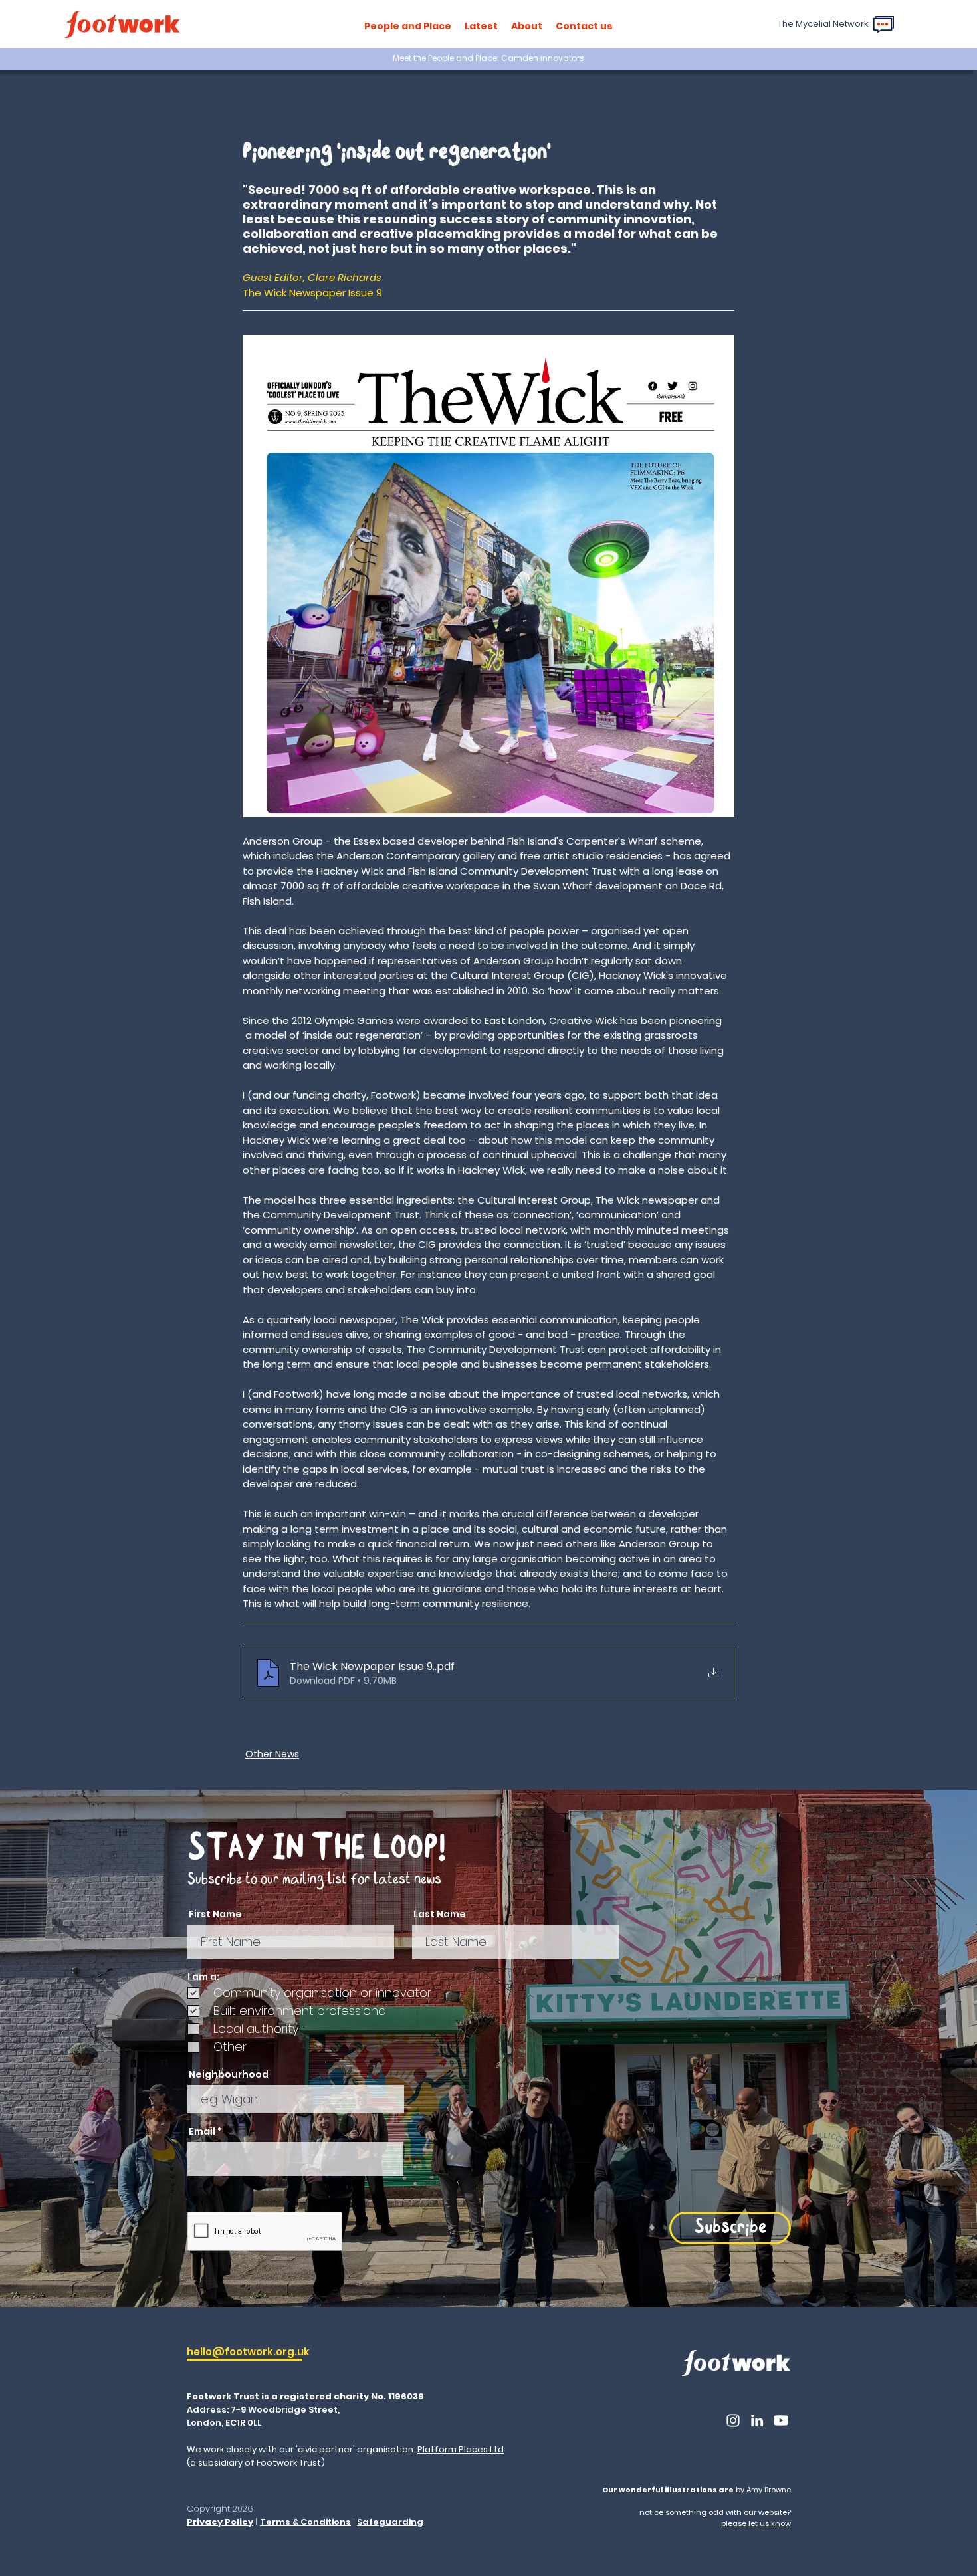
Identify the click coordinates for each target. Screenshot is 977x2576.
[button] (408, 26)
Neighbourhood (229, 2074)
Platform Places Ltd (461, 2449)
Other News (272, 1754)
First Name (215, 1914)
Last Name (440, 1914)
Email (202, 2131)
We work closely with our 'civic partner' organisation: (302, 2449)
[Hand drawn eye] (122, 24)
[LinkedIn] (757, 2420)
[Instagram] (733, 2420)
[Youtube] (781, 2420)
